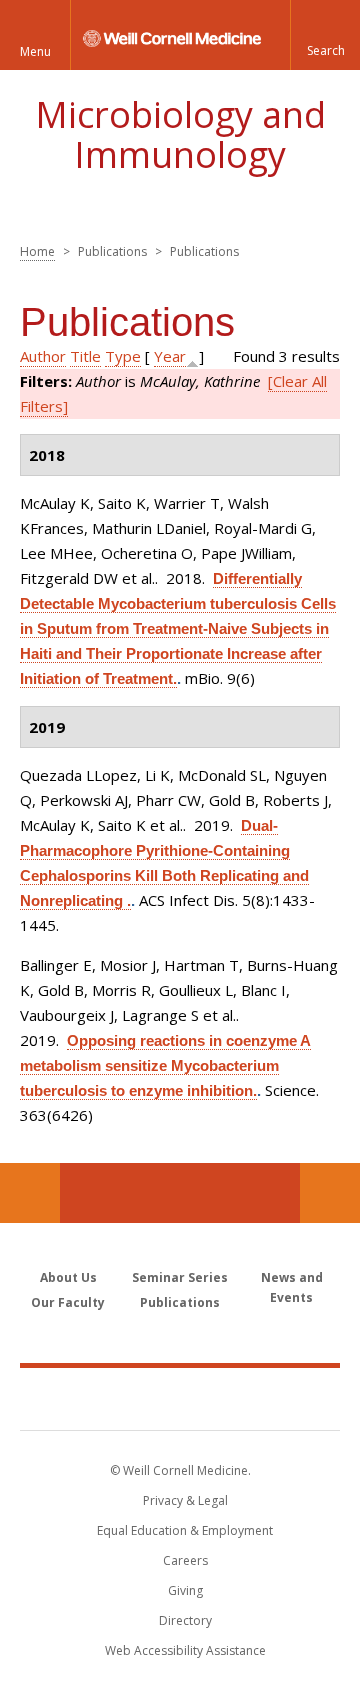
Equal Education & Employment (185, 1530)
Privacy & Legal (185, 1500)
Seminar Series (180, 1277)
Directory (185, 1620)
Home (37, 251)
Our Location (30, 1193)
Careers (185, 1560)
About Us (68, 1277)
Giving (185, 1590)
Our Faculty (68, 1302)
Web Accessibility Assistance (185, 1650)
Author (43, 356)
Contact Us (330, 1193)
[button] (325, 35)
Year (170, 356)
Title (85, 356)
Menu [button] (35, 51)
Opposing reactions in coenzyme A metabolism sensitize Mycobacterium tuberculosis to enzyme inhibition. (165, 1065)
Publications (180, 1302)
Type (123, 356)
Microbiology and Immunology (180, 134)
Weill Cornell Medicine (180, 1398)
